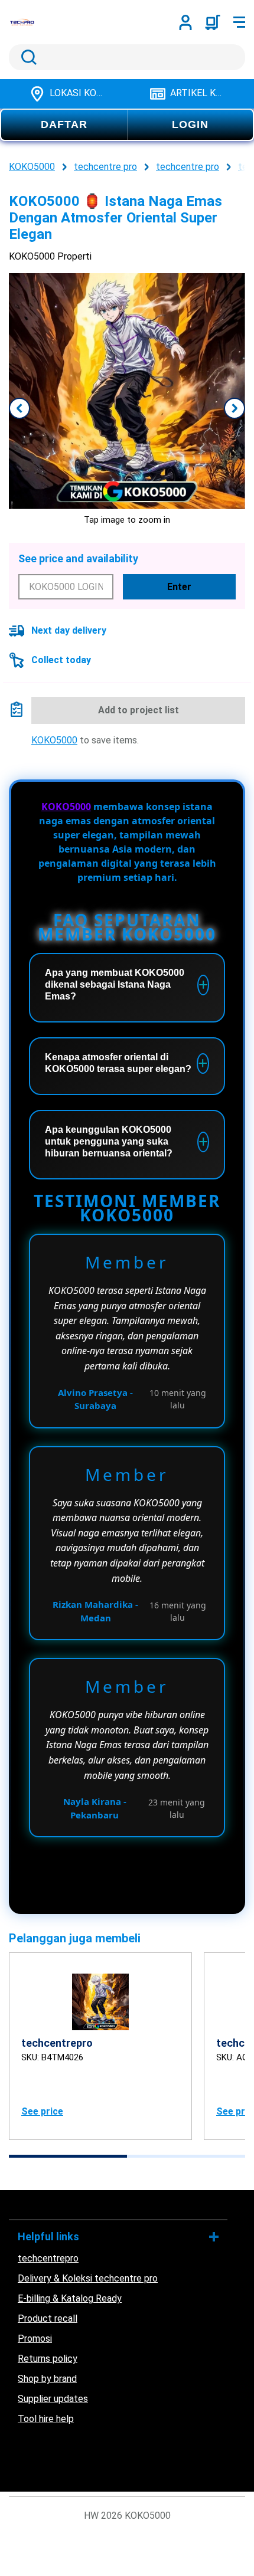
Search (27, 57)
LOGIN (190, 124)
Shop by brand (47, 2379)
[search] (127, 57)
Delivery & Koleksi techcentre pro (88, 2278)
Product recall (48, 2318)
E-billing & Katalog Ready (70, 2298)
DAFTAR (64, 124)
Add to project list (139, 710)
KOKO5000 (54, 740)
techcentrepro (48, 2258)
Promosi (35, 2339)
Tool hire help (46, 2419)
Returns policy (48, 2359)
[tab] (68, 2156)
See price (42, 2111)
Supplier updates (53, 2399)
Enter (179, 587)
